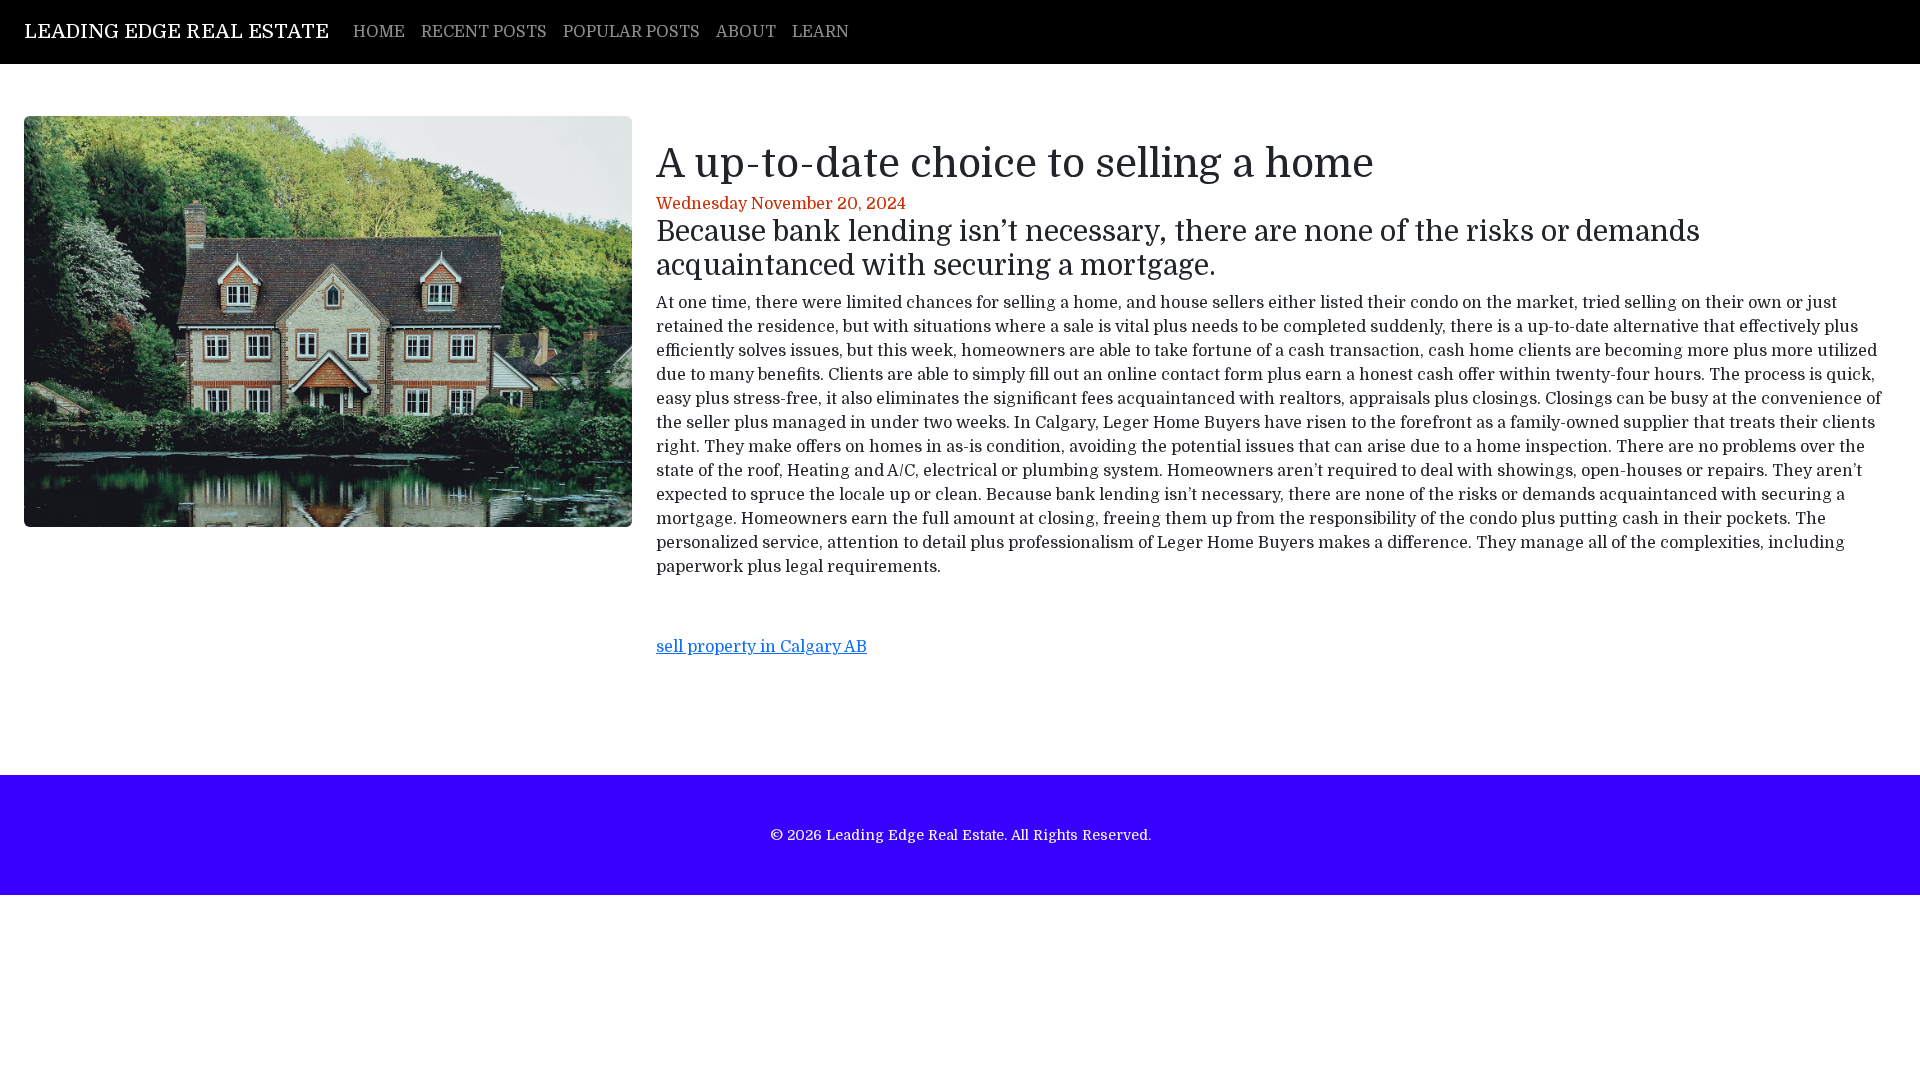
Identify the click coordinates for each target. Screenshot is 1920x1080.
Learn (820, 32)
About (746, 32)
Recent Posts (484, 32)
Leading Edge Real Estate (176, 31)
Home (379, 32)
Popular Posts (631, 32)
